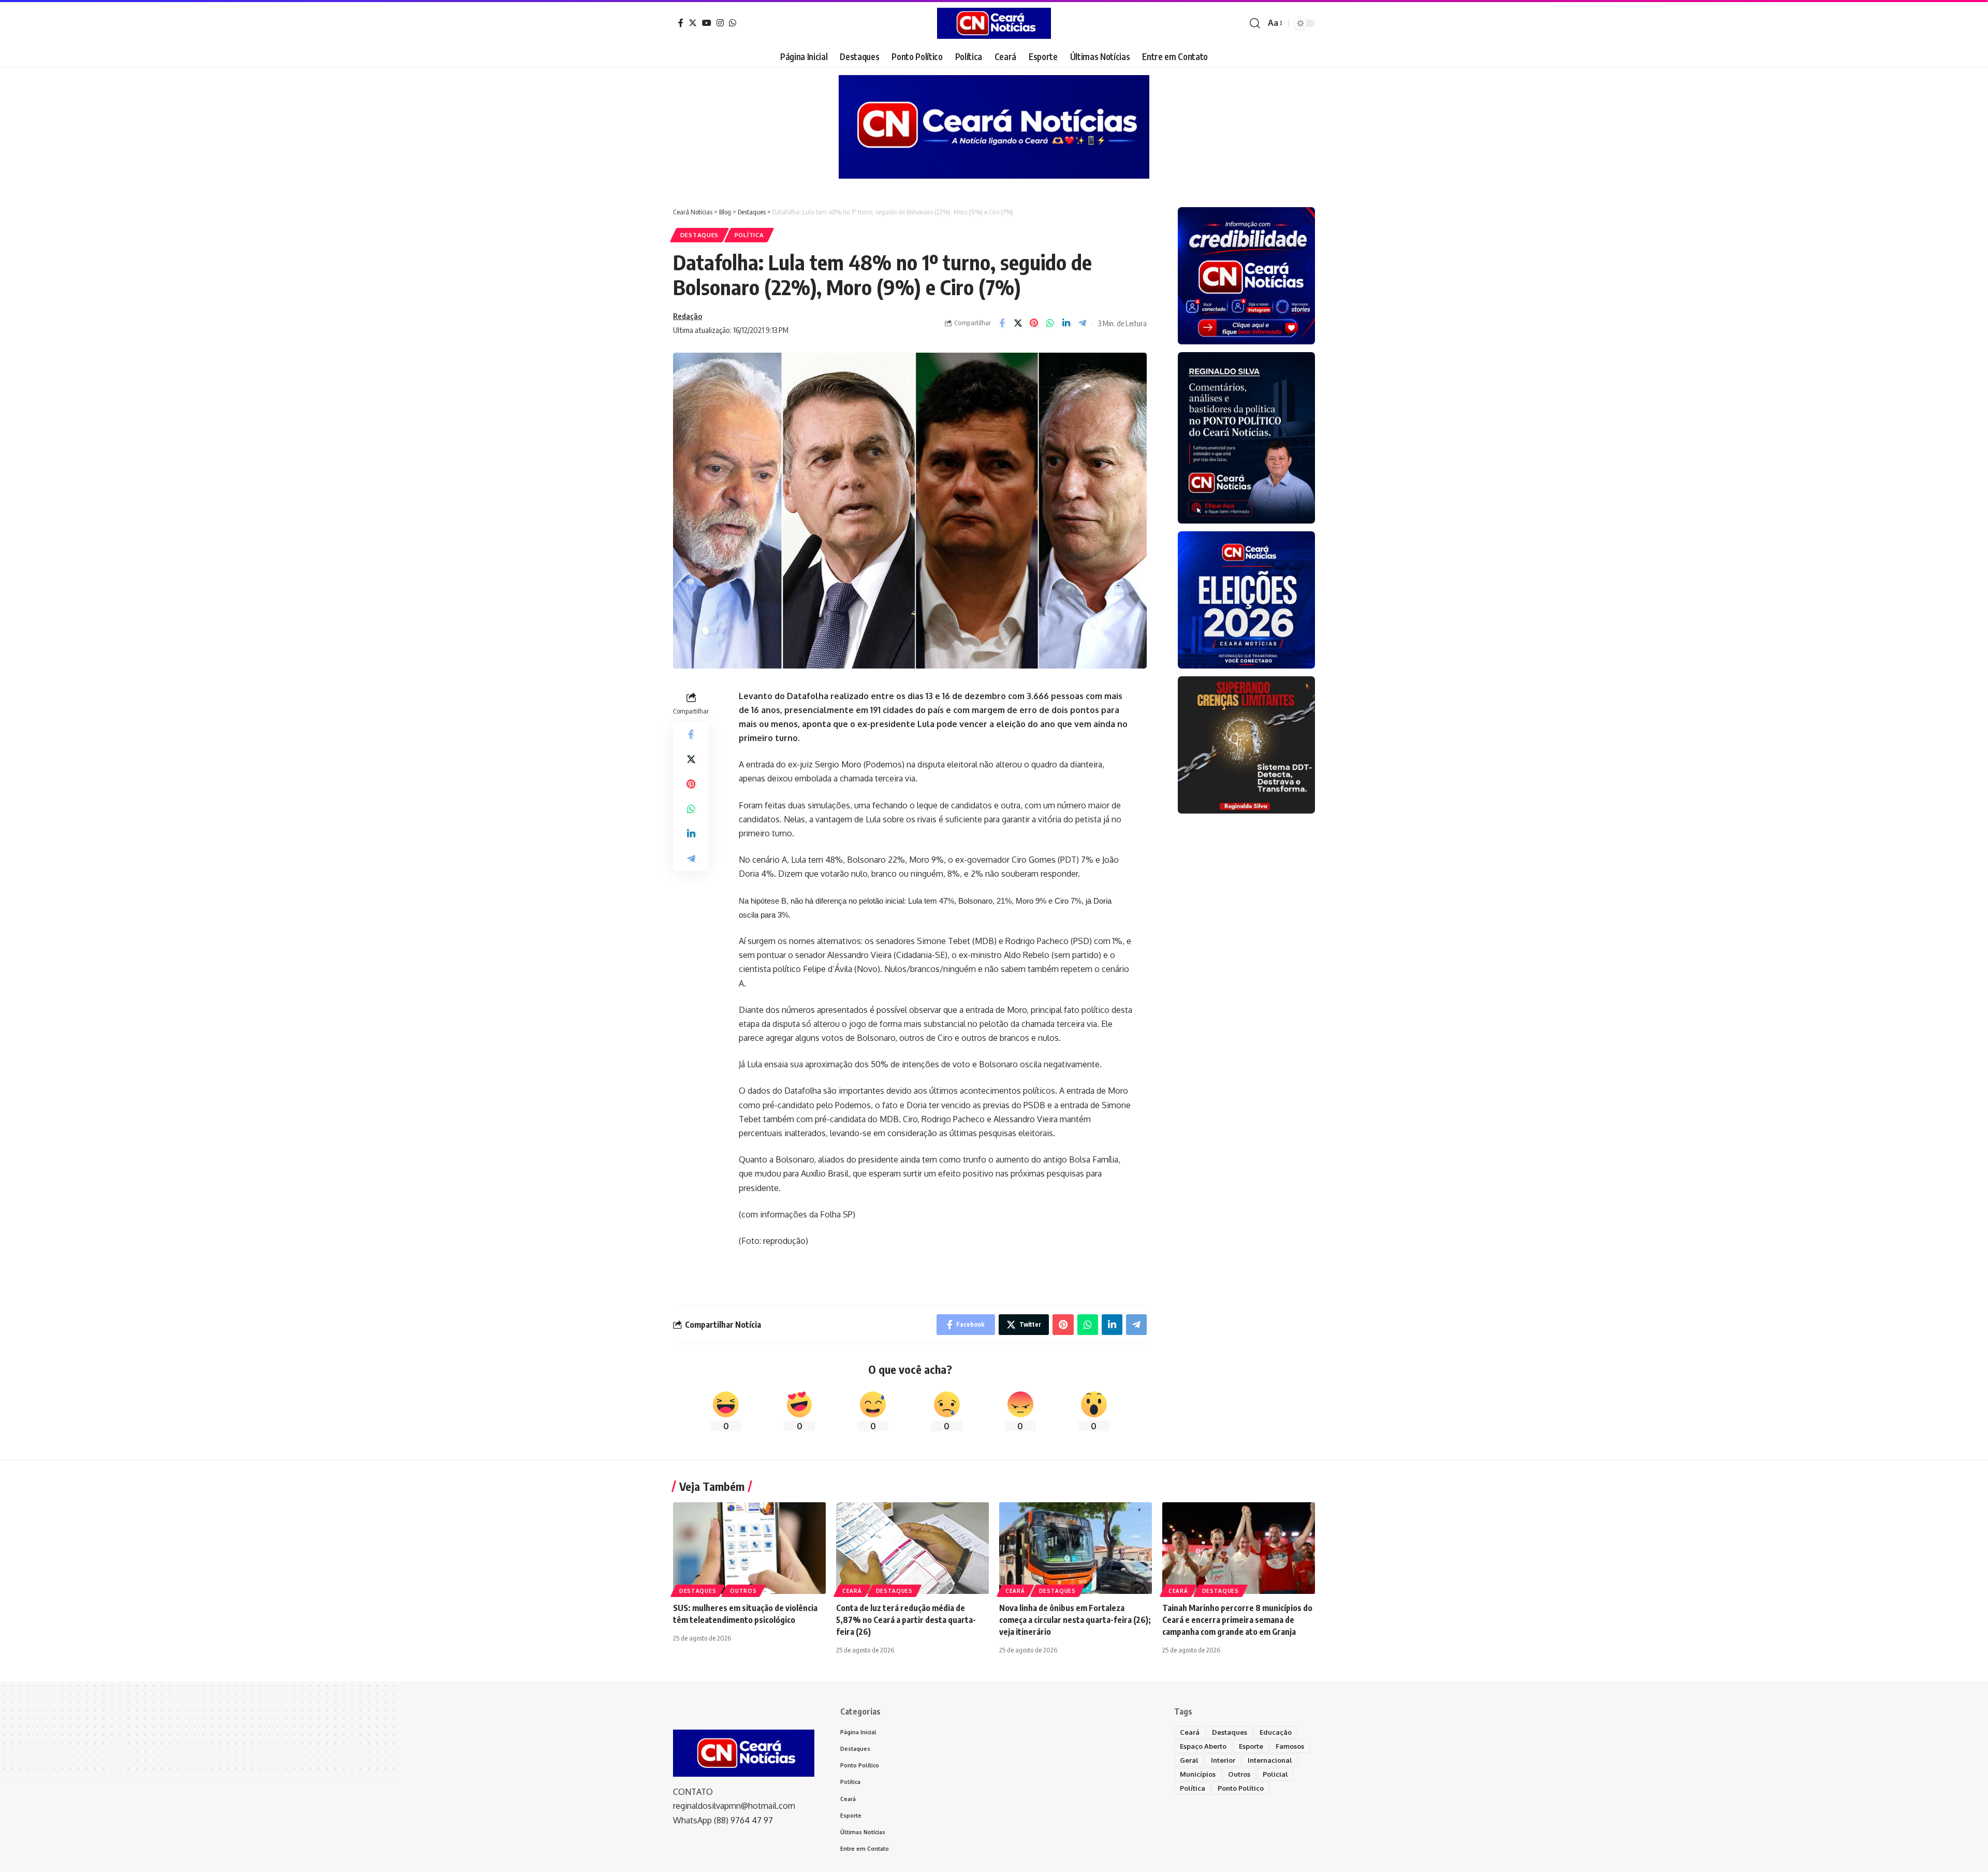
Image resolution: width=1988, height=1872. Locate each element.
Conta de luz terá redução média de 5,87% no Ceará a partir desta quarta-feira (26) (906, 1620)
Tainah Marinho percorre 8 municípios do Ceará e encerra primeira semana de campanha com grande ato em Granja (1237, 1620)
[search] (1255, 23)
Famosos (1290, 1746)
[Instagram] (720, 23)
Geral (1189, 1760)
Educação (1276, 1732)
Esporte (1251, 1746)
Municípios (1198, 1774)
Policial (1275, 1774)
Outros (743, 1591)
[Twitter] (693, 23)
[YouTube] (707, 23)
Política (749, 235)
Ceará (852, 1591)
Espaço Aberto (1203, 1746)
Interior (1223, 1760)
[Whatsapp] (733, 23)
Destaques (699, 235)
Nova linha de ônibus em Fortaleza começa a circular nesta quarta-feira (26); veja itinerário (1075, 1620)
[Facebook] (681, 23)
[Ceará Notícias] (994, 23)
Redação (688, 316)
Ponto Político (1241, 1788)
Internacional (1270, 1760)
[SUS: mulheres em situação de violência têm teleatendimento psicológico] (749, 1548)
